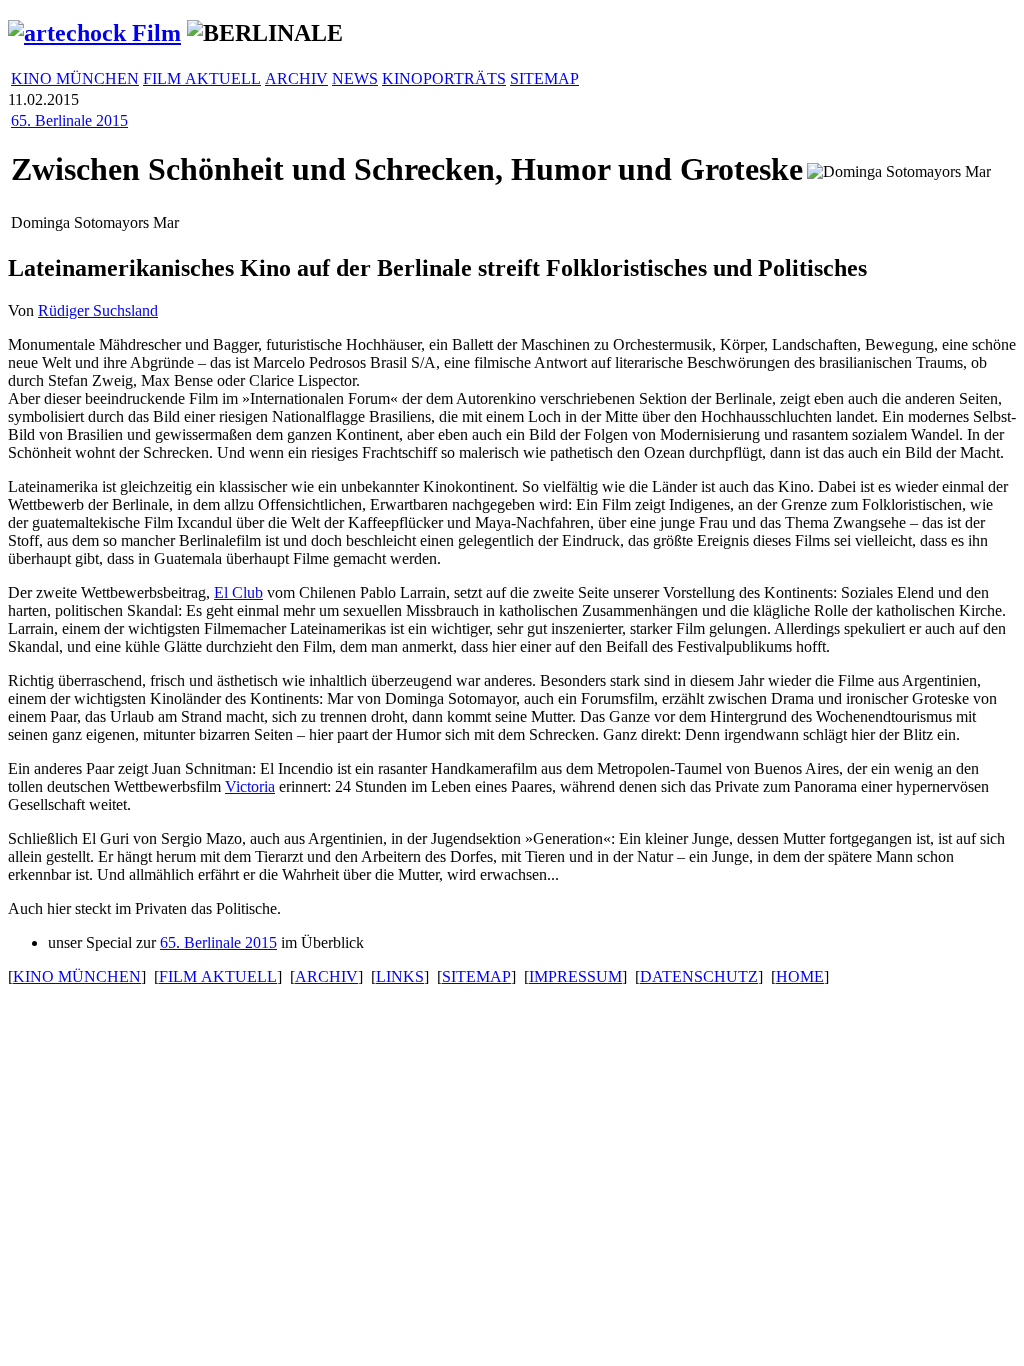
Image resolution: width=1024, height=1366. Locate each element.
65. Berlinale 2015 (69, 120)
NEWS (355, 78)
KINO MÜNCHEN (75, 78)
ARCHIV (296, 78)
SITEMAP (544, 78)
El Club (238, 592)
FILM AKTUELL (202, 78)
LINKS (400, 976)
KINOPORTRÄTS (444, 78)
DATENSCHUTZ (699, 976)
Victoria (250, 786)
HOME (800, 976)
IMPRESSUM (575, 976)
